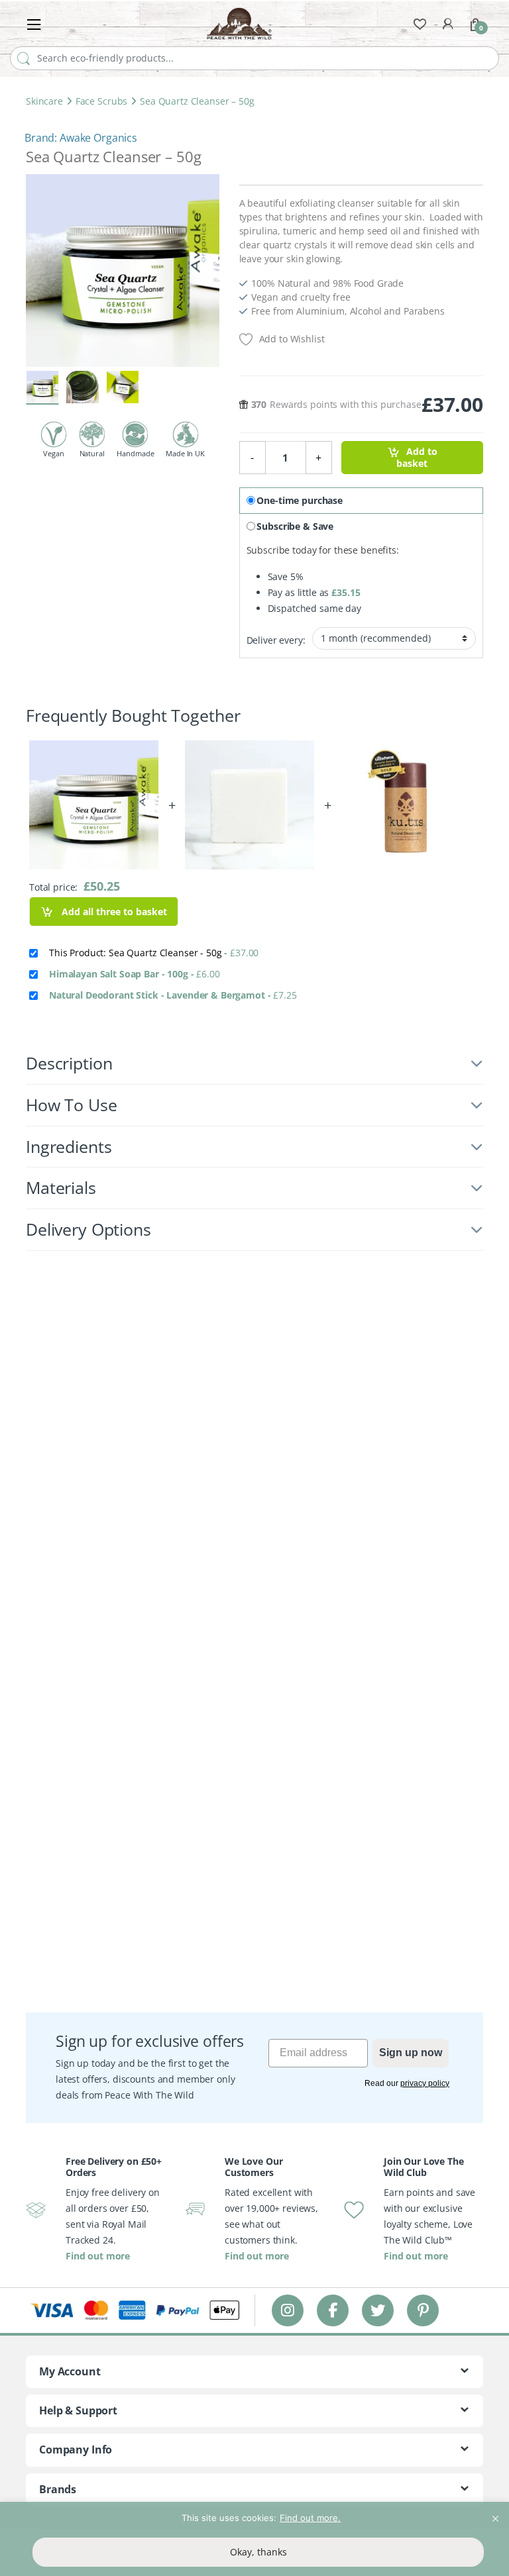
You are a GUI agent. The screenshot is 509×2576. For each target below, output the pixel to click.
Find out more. (310, 2518)
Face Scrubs (101, 101)
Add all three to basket (113, 912)
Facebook (333, 2310)
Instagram (288, 2310)
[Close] (495, 2513)
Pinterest (423, 2310)
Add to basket (417, 458)
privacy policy (425, 2083)
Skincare (44, 101)
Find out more (98, 2256)
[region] (254, 2539)
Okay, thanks (258, 2552)
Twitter (378, 2310)
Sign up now (411, 2053)
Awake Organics (98, 138)
